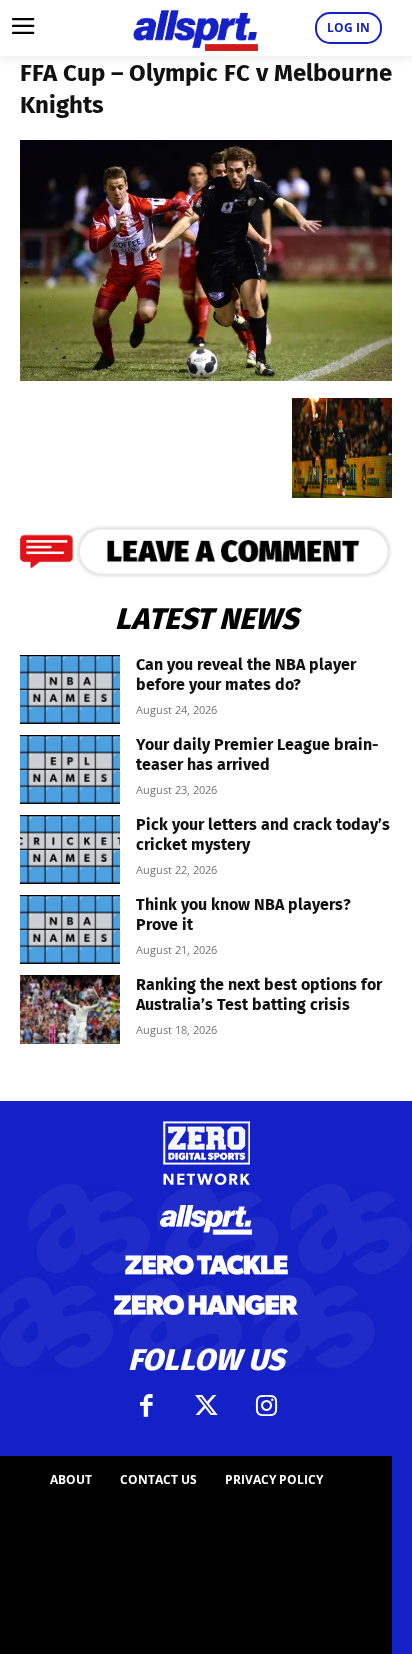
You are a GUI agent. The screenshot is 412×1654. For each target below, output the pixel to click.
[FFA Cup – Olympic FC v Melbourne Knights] (206, 374)
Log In (348, 27)
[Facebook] (146, 1406)
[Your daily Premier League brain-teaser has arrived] (70, 769)
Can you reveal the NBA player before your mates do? (246, 674)
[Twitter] (206, 1406)
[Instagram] (266, 1406)
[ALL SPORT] (195, 28)
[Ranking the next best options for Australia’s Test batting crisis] (70, 1009)
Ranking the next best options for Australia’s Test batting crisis (259, 994)
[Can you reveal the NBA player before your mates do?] (70, 689)
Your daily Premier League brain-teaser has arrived (257, 754)
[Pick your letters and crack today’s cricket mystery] (70, 849)
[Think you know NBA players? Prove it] (70, 929)
